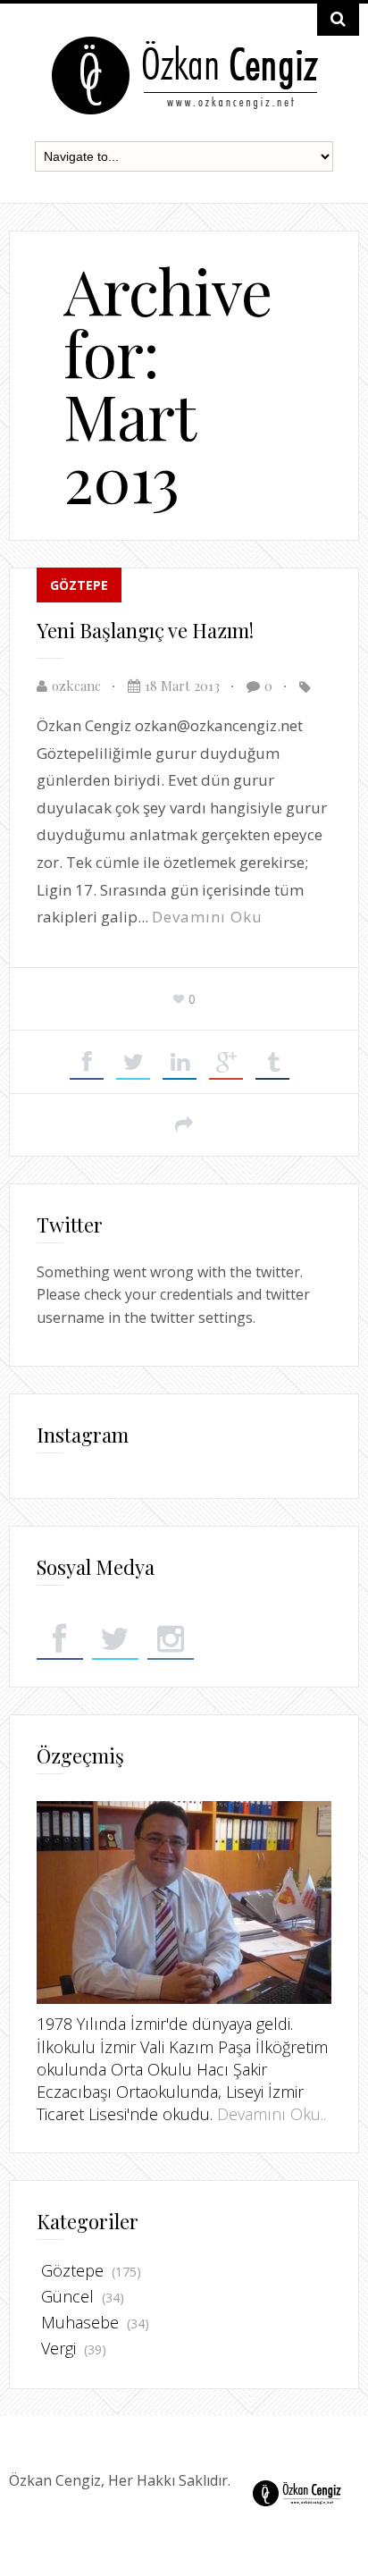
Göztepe (79, 585)
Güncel (67, 2296)
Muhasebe (80, 2322)
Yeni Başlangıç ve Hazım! (145, 630)
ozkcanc (76, 686)
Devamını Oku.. (272, 2114)
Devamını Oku (207, 917)
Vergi (59, 2348)
